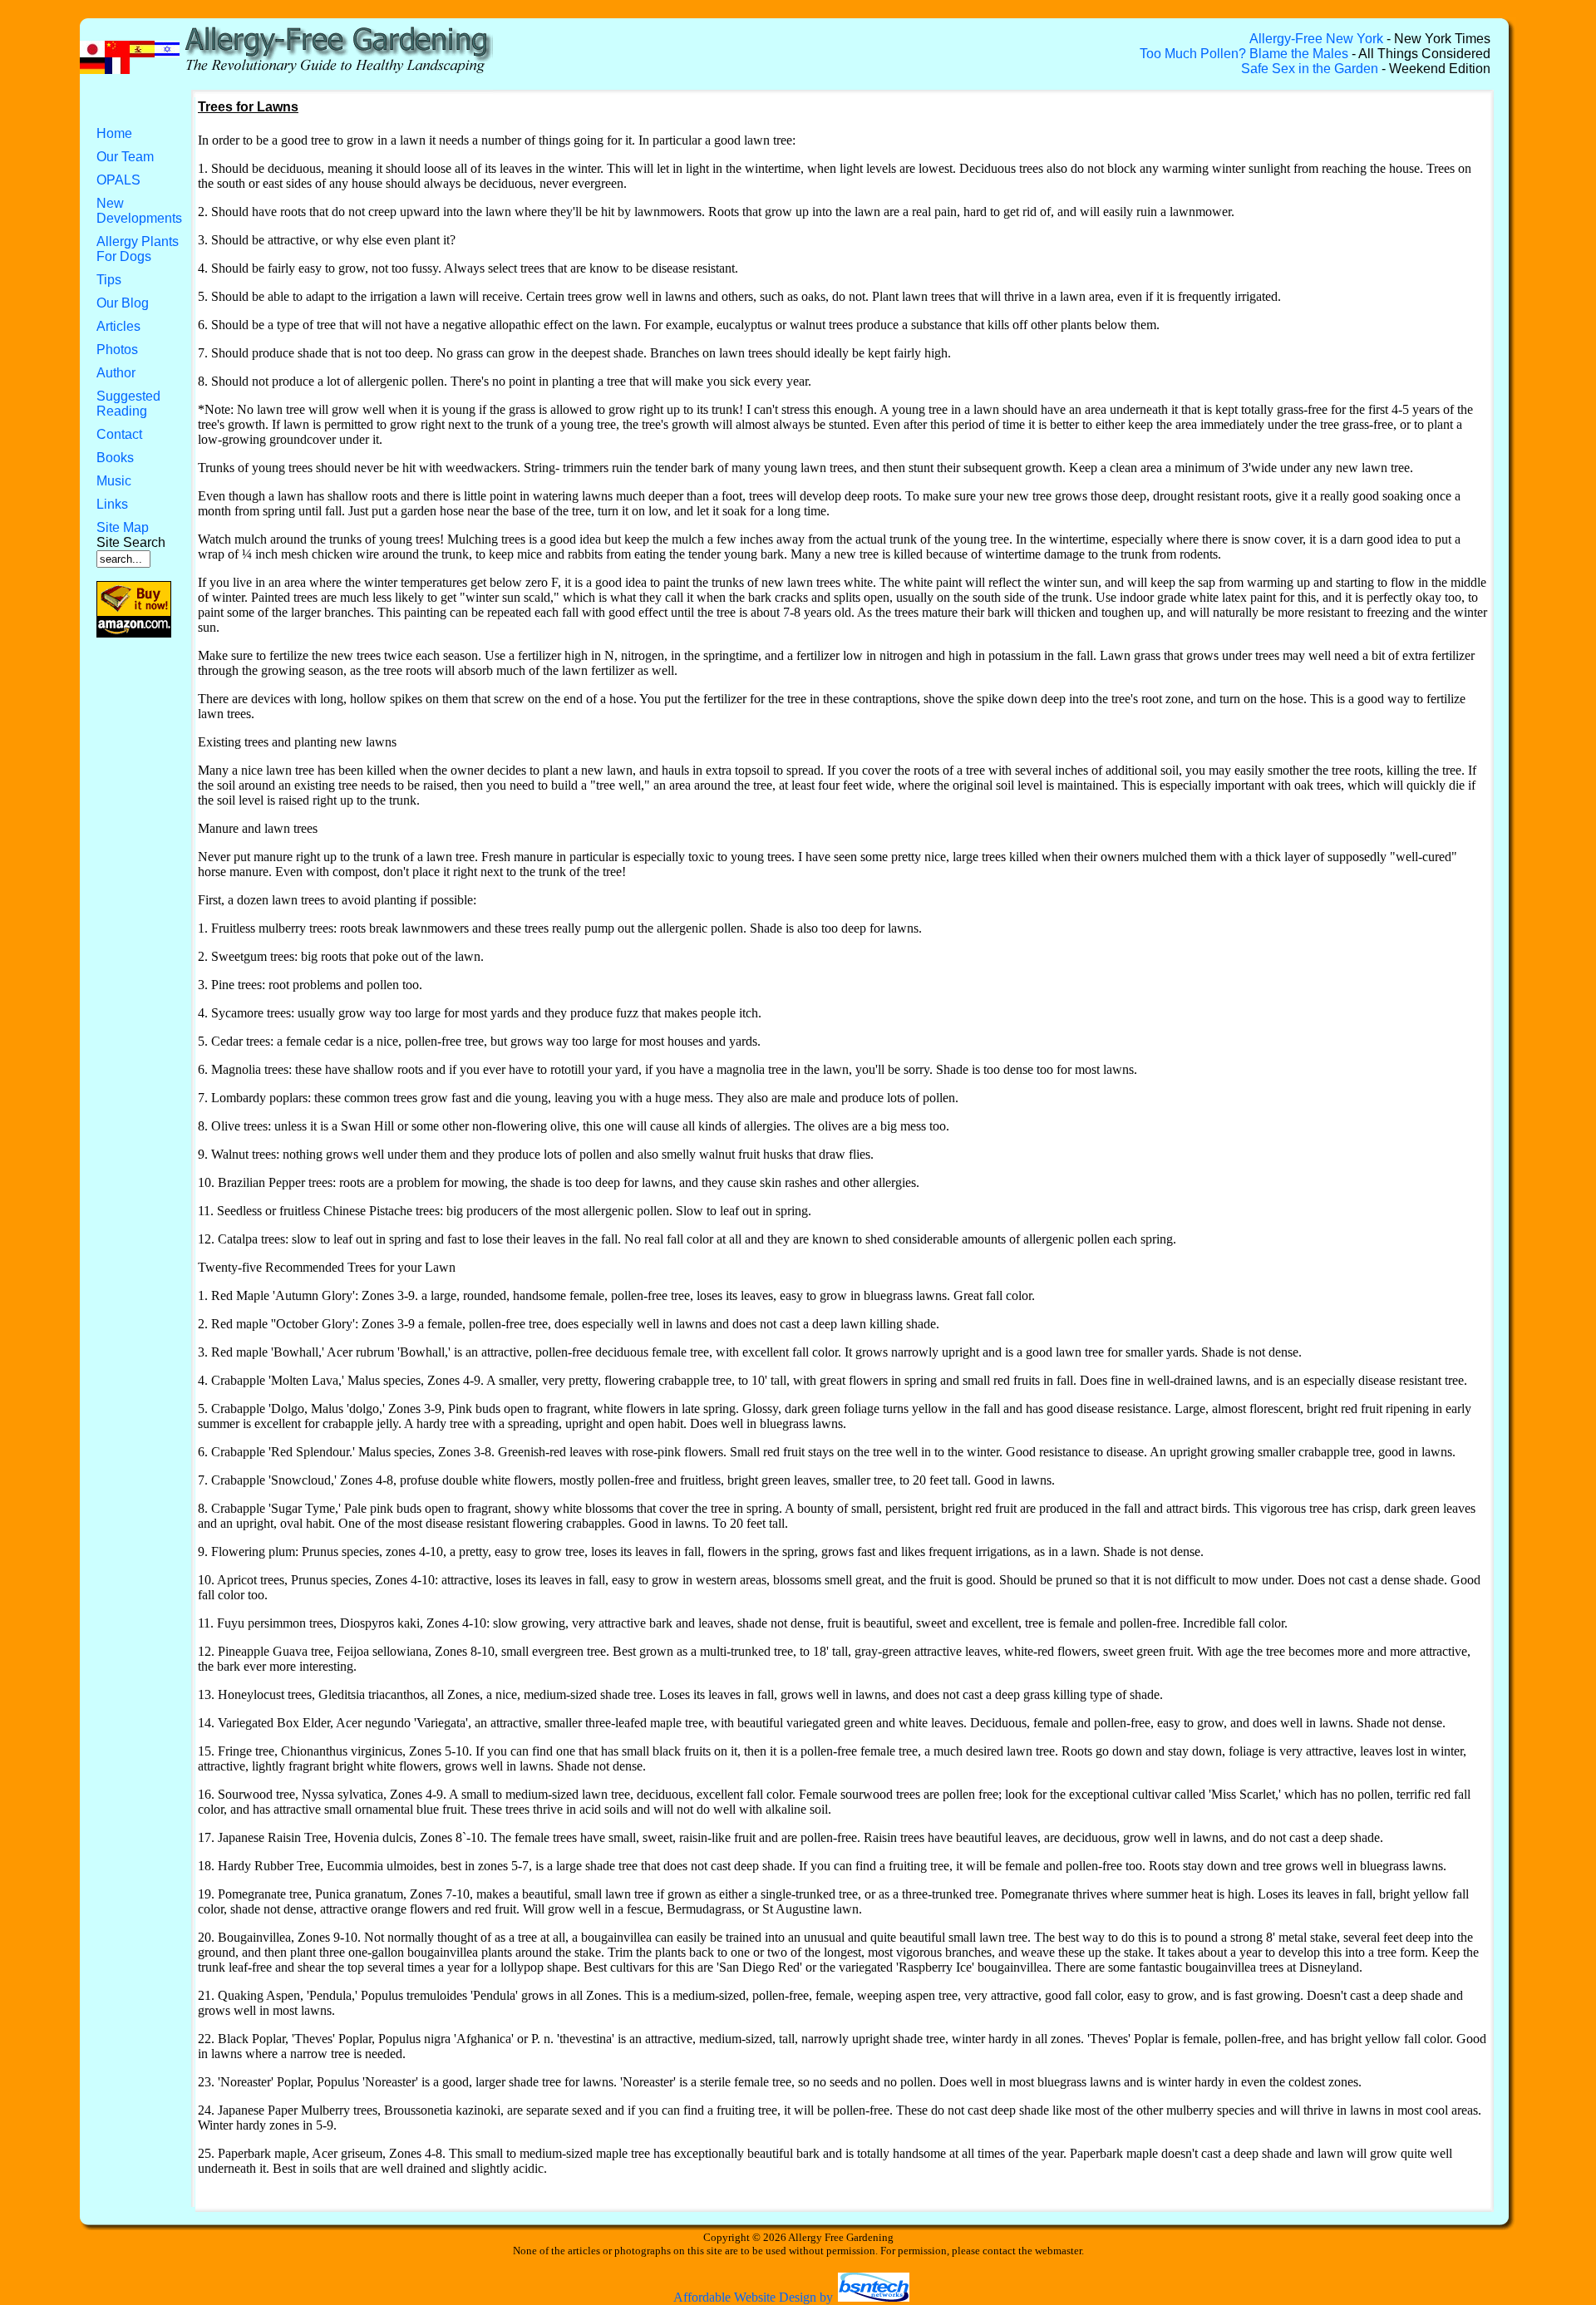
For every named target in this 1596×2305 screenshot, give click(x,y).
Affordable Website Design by (755, 2297)
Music (114, 481)
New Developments (139, 211)
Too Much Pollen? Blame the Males (1244, 54)
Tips (109, 280)
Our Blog (123, 303)
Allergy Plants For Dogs (138, 249)
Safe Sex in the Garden (1310, 69)
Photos (117, 350)
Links (112, 504)
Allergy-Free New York (1316, 39)
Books (115, 458)
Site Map (123, 527)
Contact (119, 434)
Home (114, 133)
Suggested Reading (128, 404)
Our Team (125, 157)
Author (116, 373)
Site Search (131, 542)
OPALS (118, 180)
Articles (118, 326)
